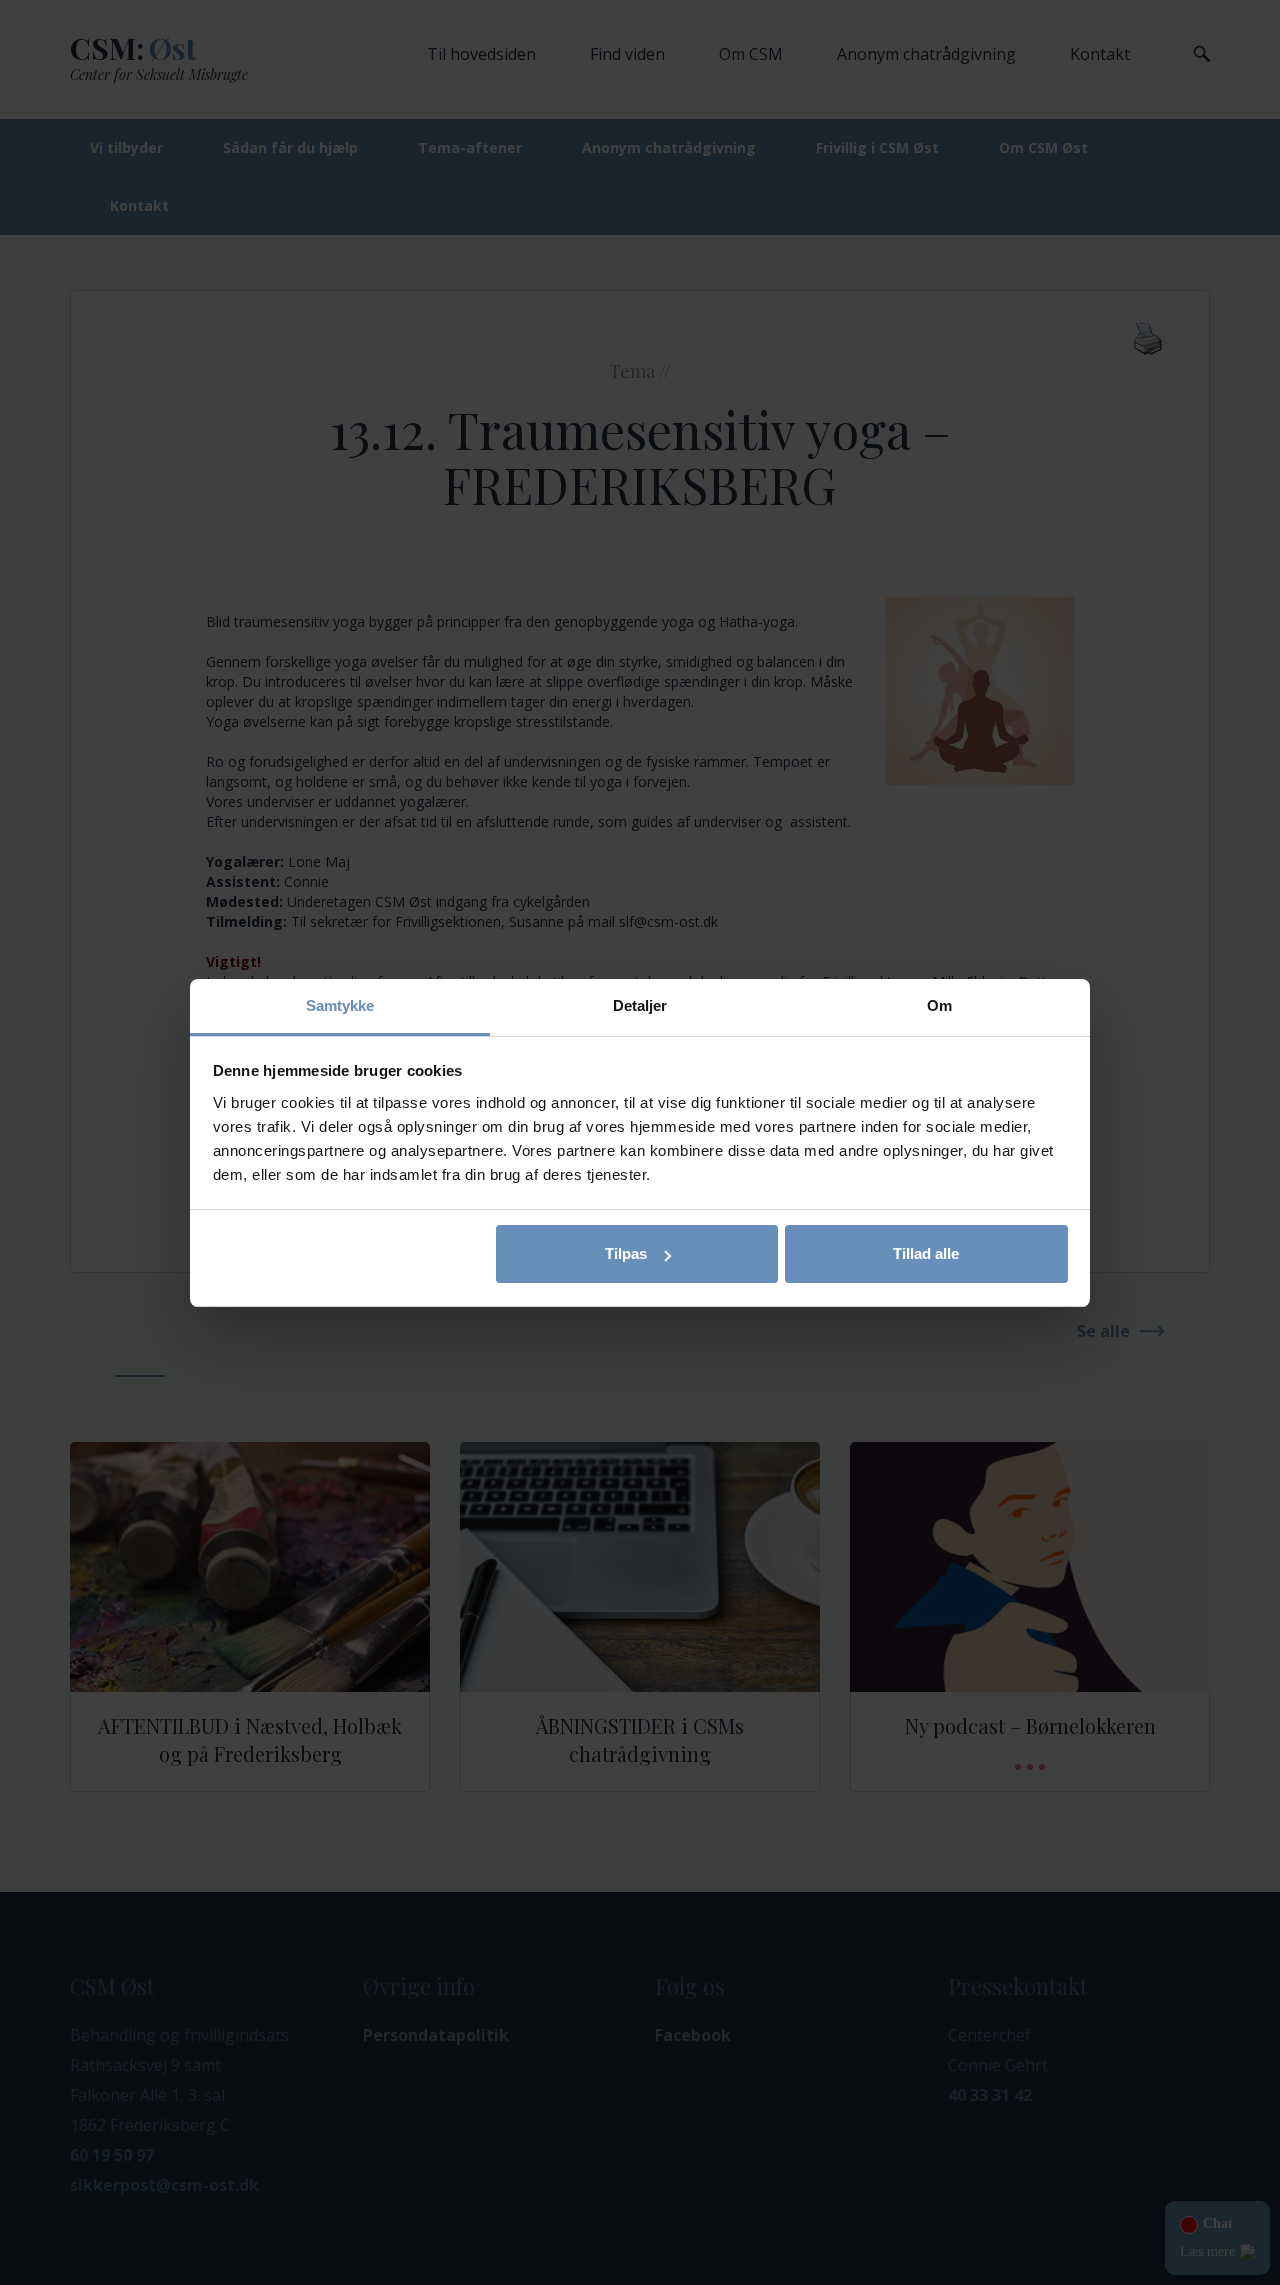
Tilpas (626, 1253)
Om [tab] (939, 1005)
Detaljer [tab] (640, 1005)
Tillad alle (926, 1253)
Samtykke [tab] (340, 1005)
